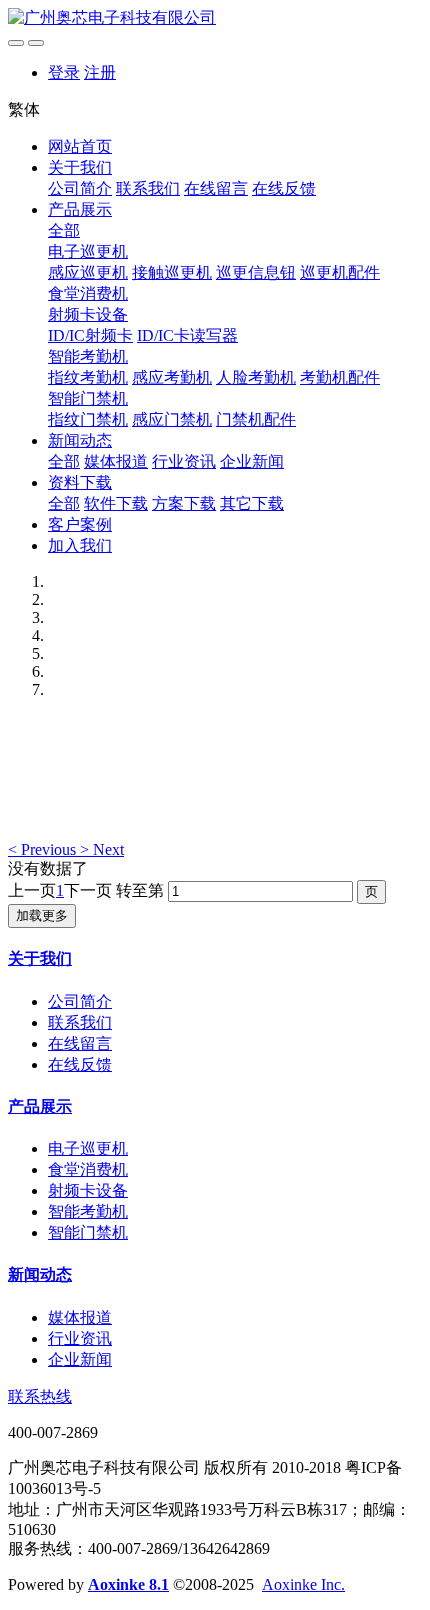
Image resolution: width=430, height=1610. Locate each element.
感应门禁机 (172, 419)
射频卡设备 (88, 314)
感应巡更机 (88, 272)
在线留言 (216, 188)
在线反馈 (284, 188)
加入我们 (80, 545)
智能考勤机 (88, 356)
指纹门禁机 (88, 419)
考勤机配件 (340, 377)
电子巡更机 (88, 251)
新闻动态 (80, 440)
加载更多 (42, 915)
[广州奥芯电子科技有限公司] (215, 18)
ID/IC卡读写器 (187, 335)
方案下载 (184, 503)
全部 (64, 230)
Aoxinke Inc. (303, 1584)
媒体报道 (116, 461)
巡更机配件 (340, 272)
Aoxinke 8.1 (128, 1584)
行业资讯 (184, 461)
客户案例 (80, 524)
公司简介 (80, 188)
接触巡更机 (172, 272)
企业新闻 (252, 461)
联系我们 (148, 188)
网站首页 (80, 146)
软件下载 (116, 503)
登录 (64, 72)
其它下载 (252, 503)
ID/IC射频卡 (90, 335)
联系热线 (40, 1396)
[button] (44, 849)
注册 (100, 72)
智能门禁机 (88, 398)
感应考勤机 (172, 377)
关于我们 (80, 167)
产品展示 (80, 209)
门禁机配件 (256, 419)
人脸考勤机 (256, 377)
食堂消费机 (88, 293)
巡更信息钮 (256, 272)
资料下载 (80, 482)
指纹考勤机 (88, 377)
